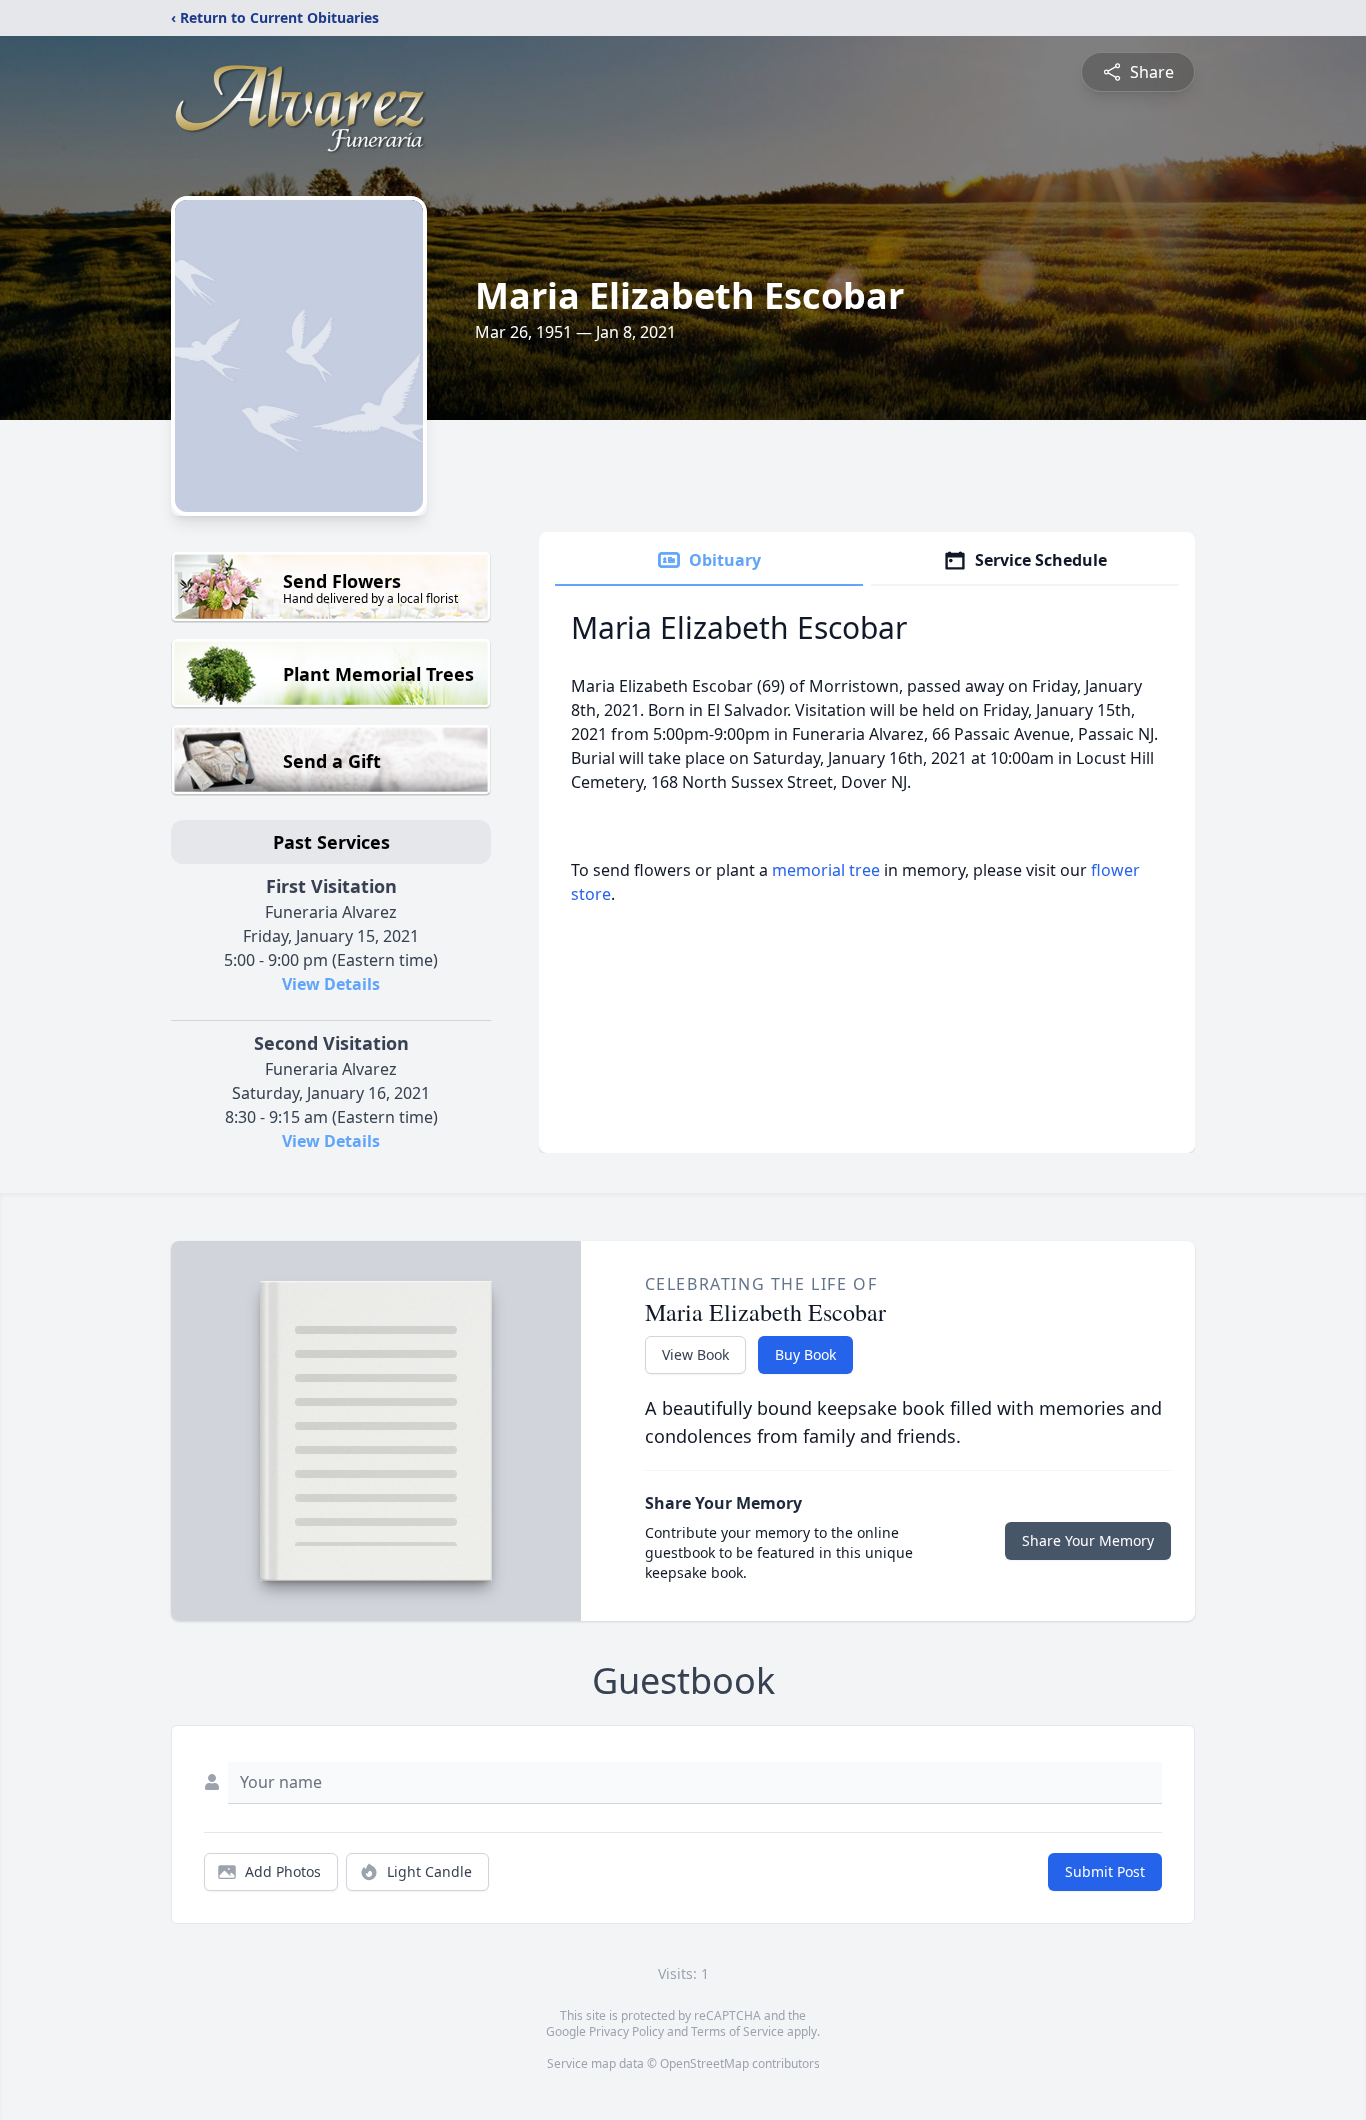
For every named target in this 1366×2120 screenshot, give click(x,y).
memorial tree (826, 870)
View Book (695, 1354)
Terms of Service (737, 2031)
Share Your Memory (1088, 1540)
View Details (331, 984)
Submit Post (1105, 1871)
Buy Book (805, 1354)
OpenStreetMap (704, 2063)
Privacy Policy (626, 2031)
